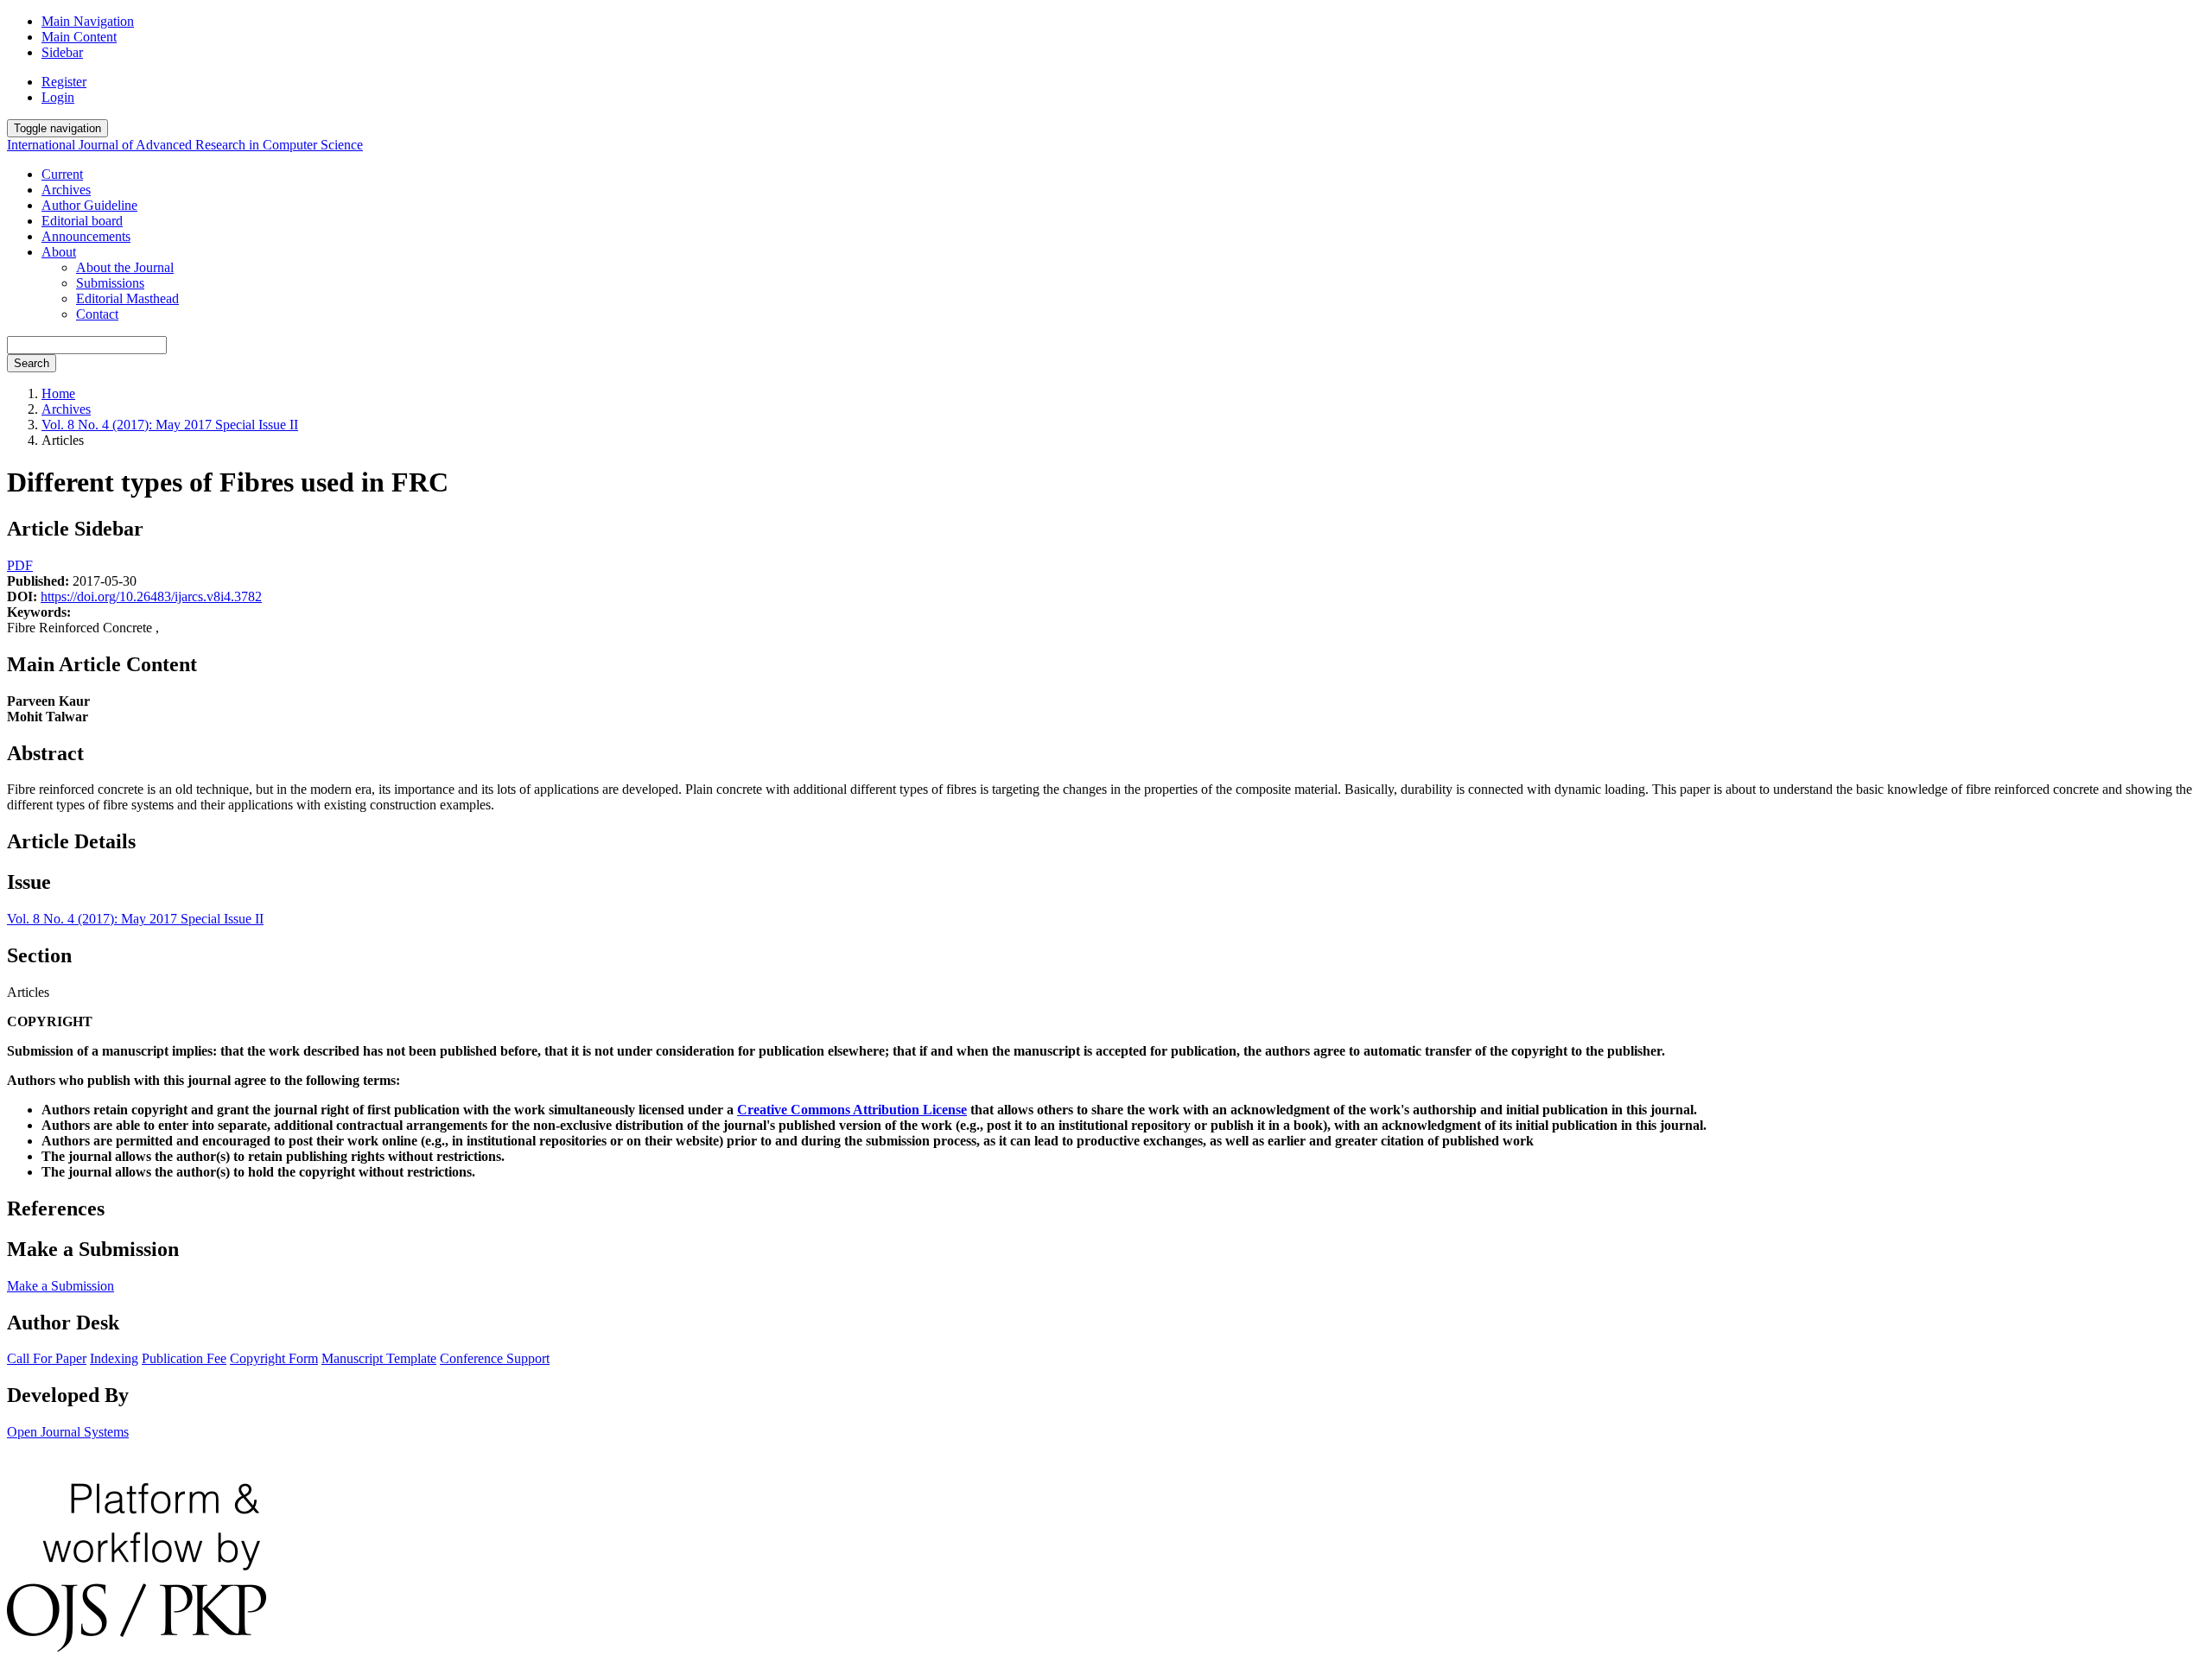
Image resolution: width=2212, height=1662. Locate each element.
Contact (97, 314)
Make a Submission (60, 1286)
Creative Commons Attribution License (852, 1110)
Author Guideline (89, 205)
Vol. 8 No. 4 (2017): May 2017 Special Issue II (170, 425)
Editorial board (82, 221)
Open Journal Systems (68, 1432)
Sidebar (62, 52)
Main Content (79, 37)
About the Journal (125, 267)
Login (58, 97)
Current (62, 174)
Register (64, 82)
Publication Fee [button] (184, 1358)
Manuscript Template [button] (379, 1358)
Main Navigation (88, 21)
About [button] (59, 252)
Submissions (110, 283)
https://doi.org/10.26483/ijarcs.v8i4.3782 (151, 596)
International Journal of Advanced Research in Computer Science (185, 145)
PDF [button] (20, 565)
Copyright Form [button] (274, 1358)
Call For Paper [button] (47, 1358)
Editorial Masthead (127, 298)
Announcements (86, 236)
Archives (66, 190)
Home (58, 393)
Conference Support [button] (495, 1358)
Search (32, 363)
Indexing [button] (114, 1358)
